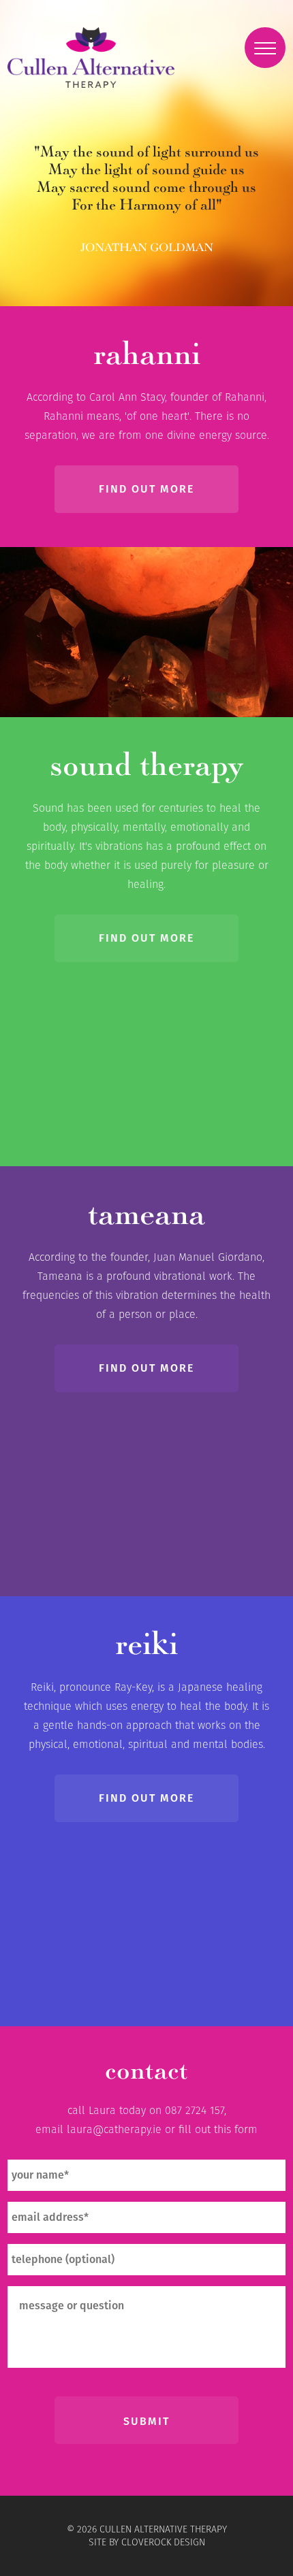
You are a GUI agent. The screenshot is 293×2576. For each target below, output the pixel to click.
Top (281, 2564)
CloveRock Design (163, 2542)
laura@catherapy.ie (114, 2129)
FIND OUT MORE (146, 489)
